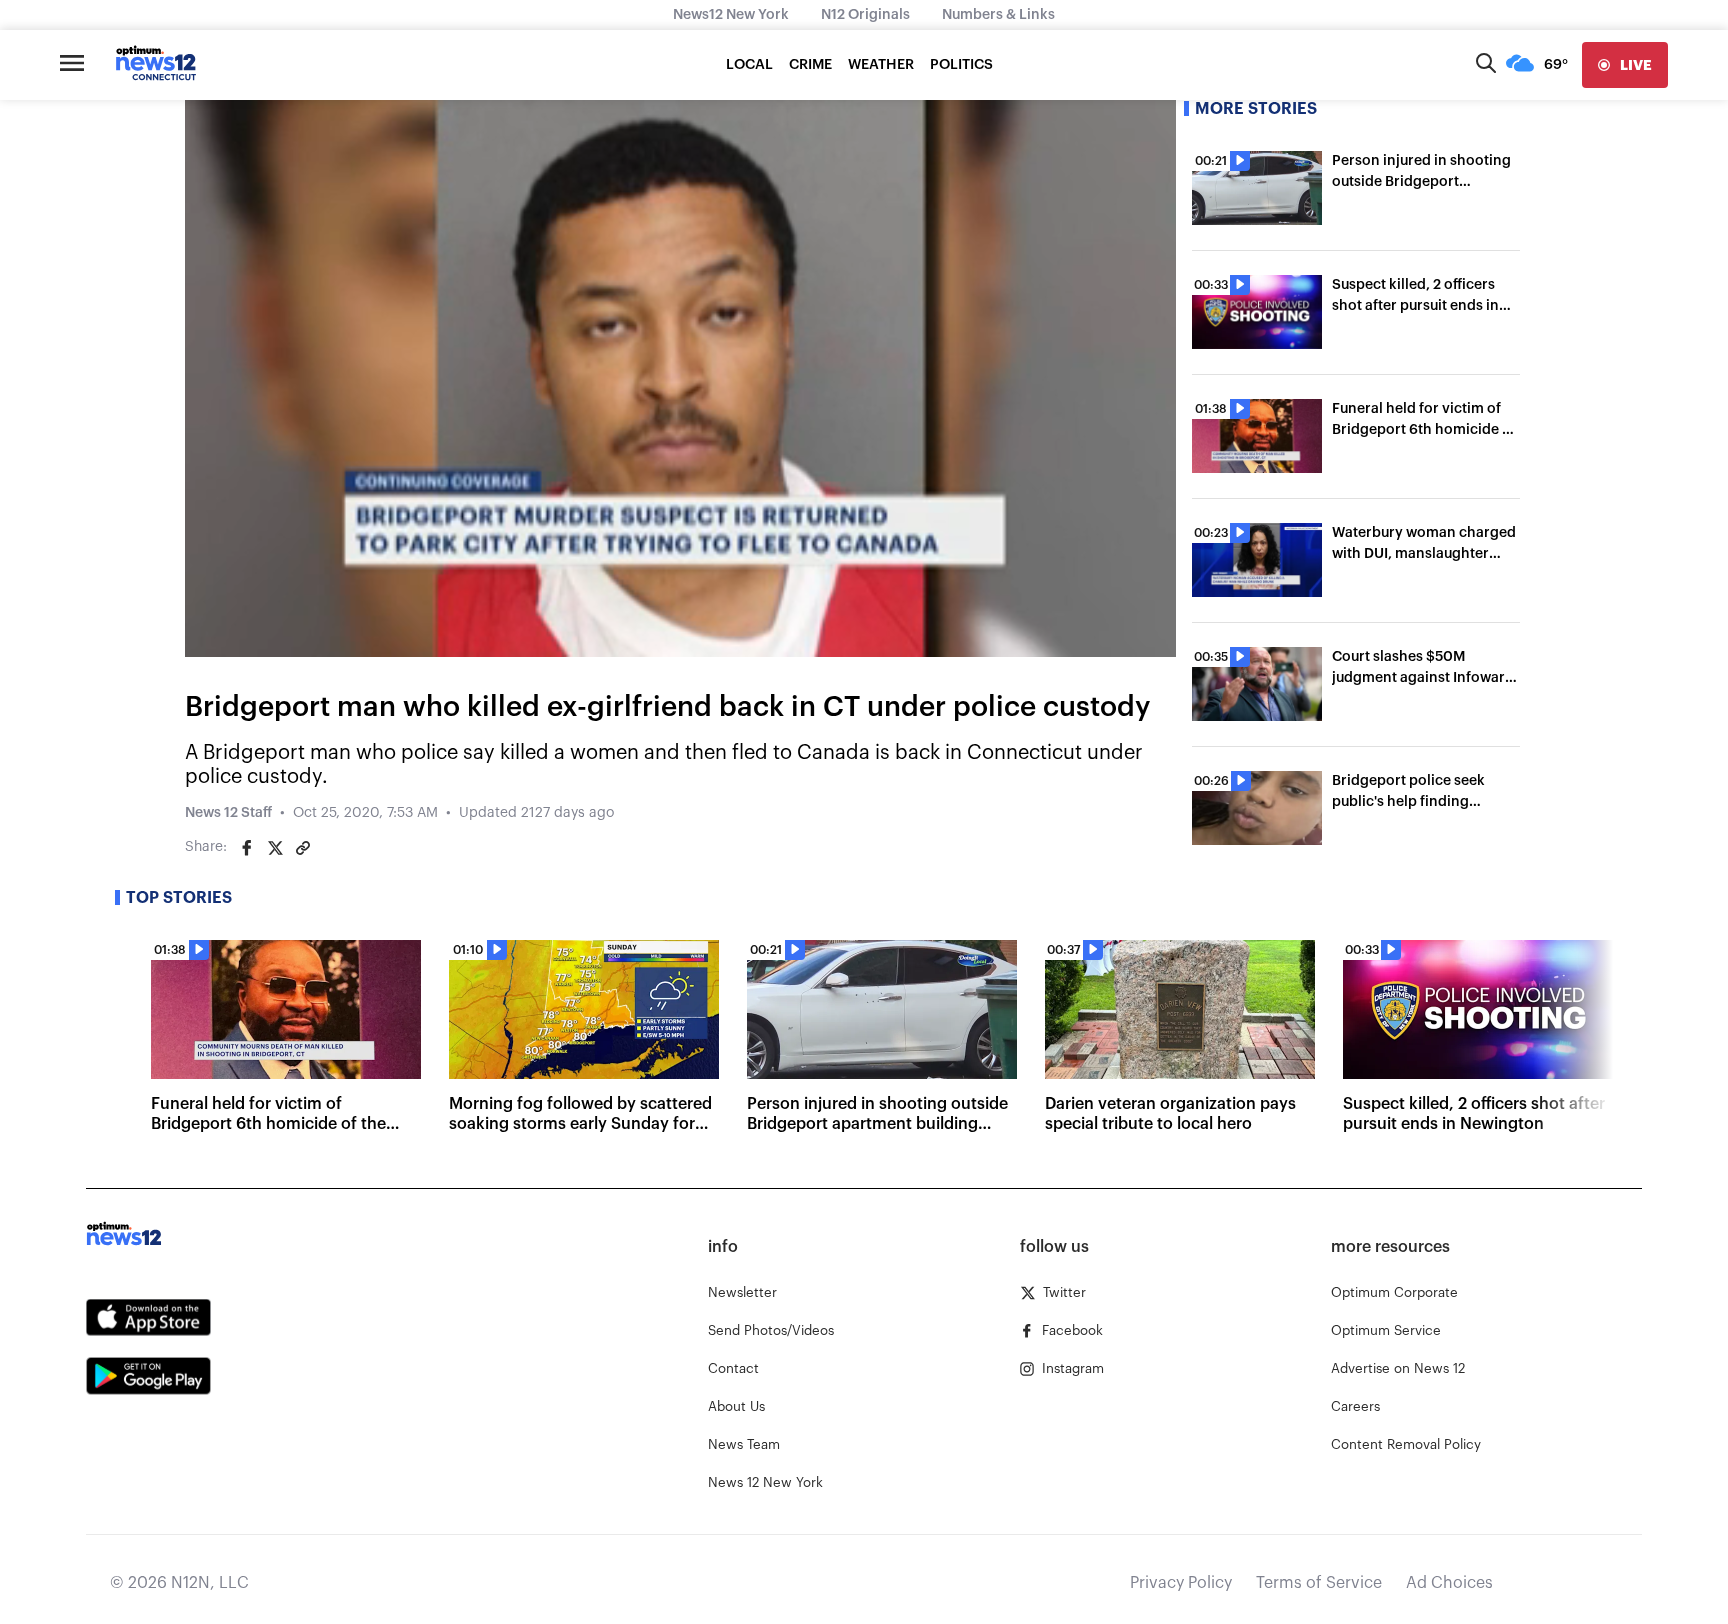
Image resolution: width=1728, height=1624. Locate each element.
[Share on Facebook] (247, 848)
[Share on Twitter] (275, 848)
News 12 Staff (228, 813)
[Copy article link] (303, 848)
